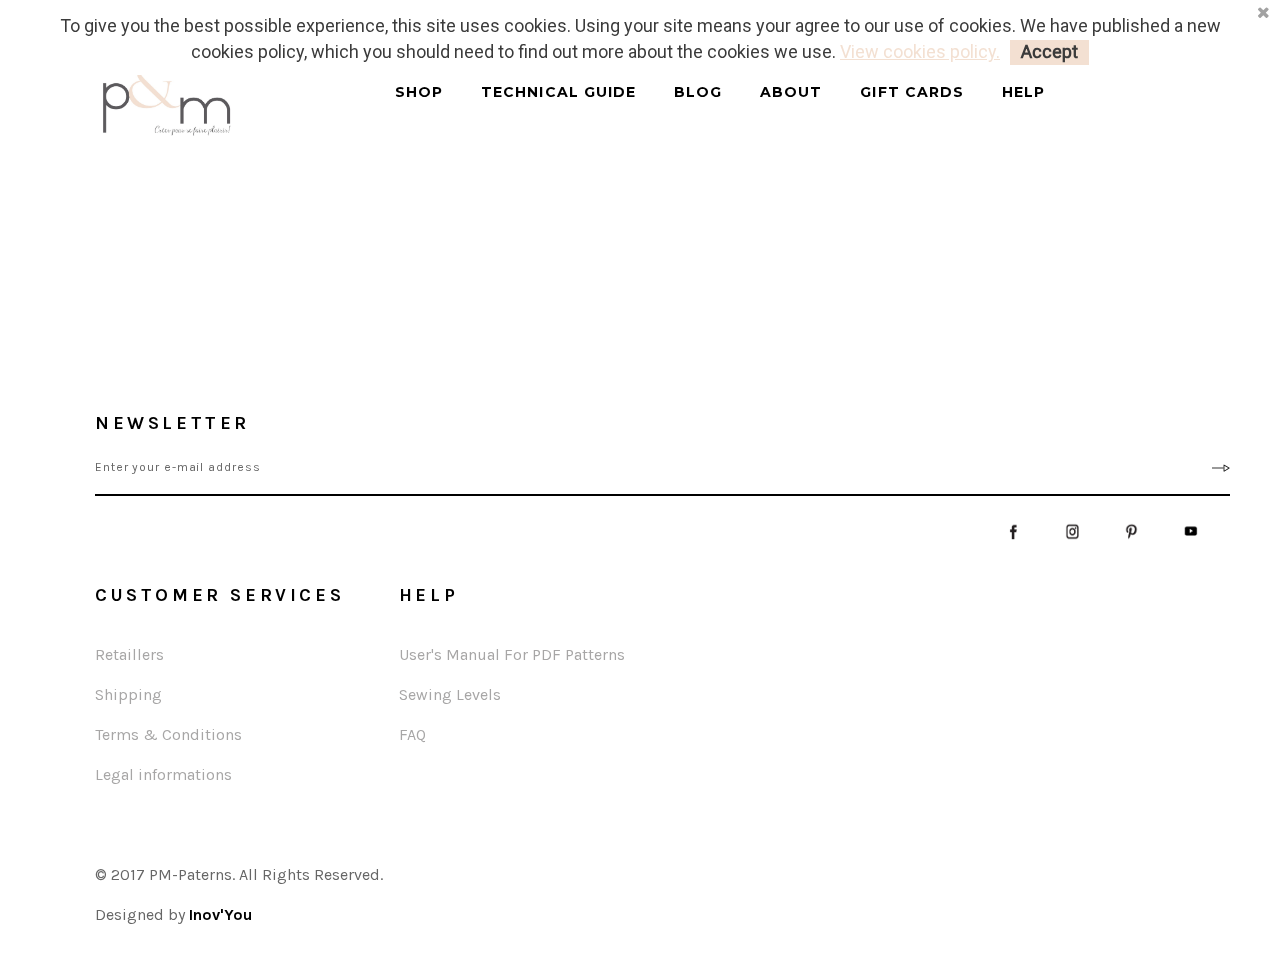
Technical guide (558, 92)
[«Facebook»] (1013, 530)
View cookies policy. (920, 51)
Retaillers (129, 654)
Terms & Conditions (168, 734)
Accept (1049, 51)
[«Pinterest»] (1131, 530)
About (791, 92)
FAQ (412, 734)
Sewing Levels (450, 694)
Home (75, 200)
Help (1023, 92)
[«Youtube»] (1190, 530)
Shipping (128, 694)
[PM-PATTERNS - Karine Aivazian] (220, 101)
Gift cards (912, 92)
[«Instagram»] (1072, 530)
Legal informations (163, 774)
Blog (698, 92)
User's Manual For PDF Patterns (512, 654)
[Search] (381, 110)
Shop (419, 92)
